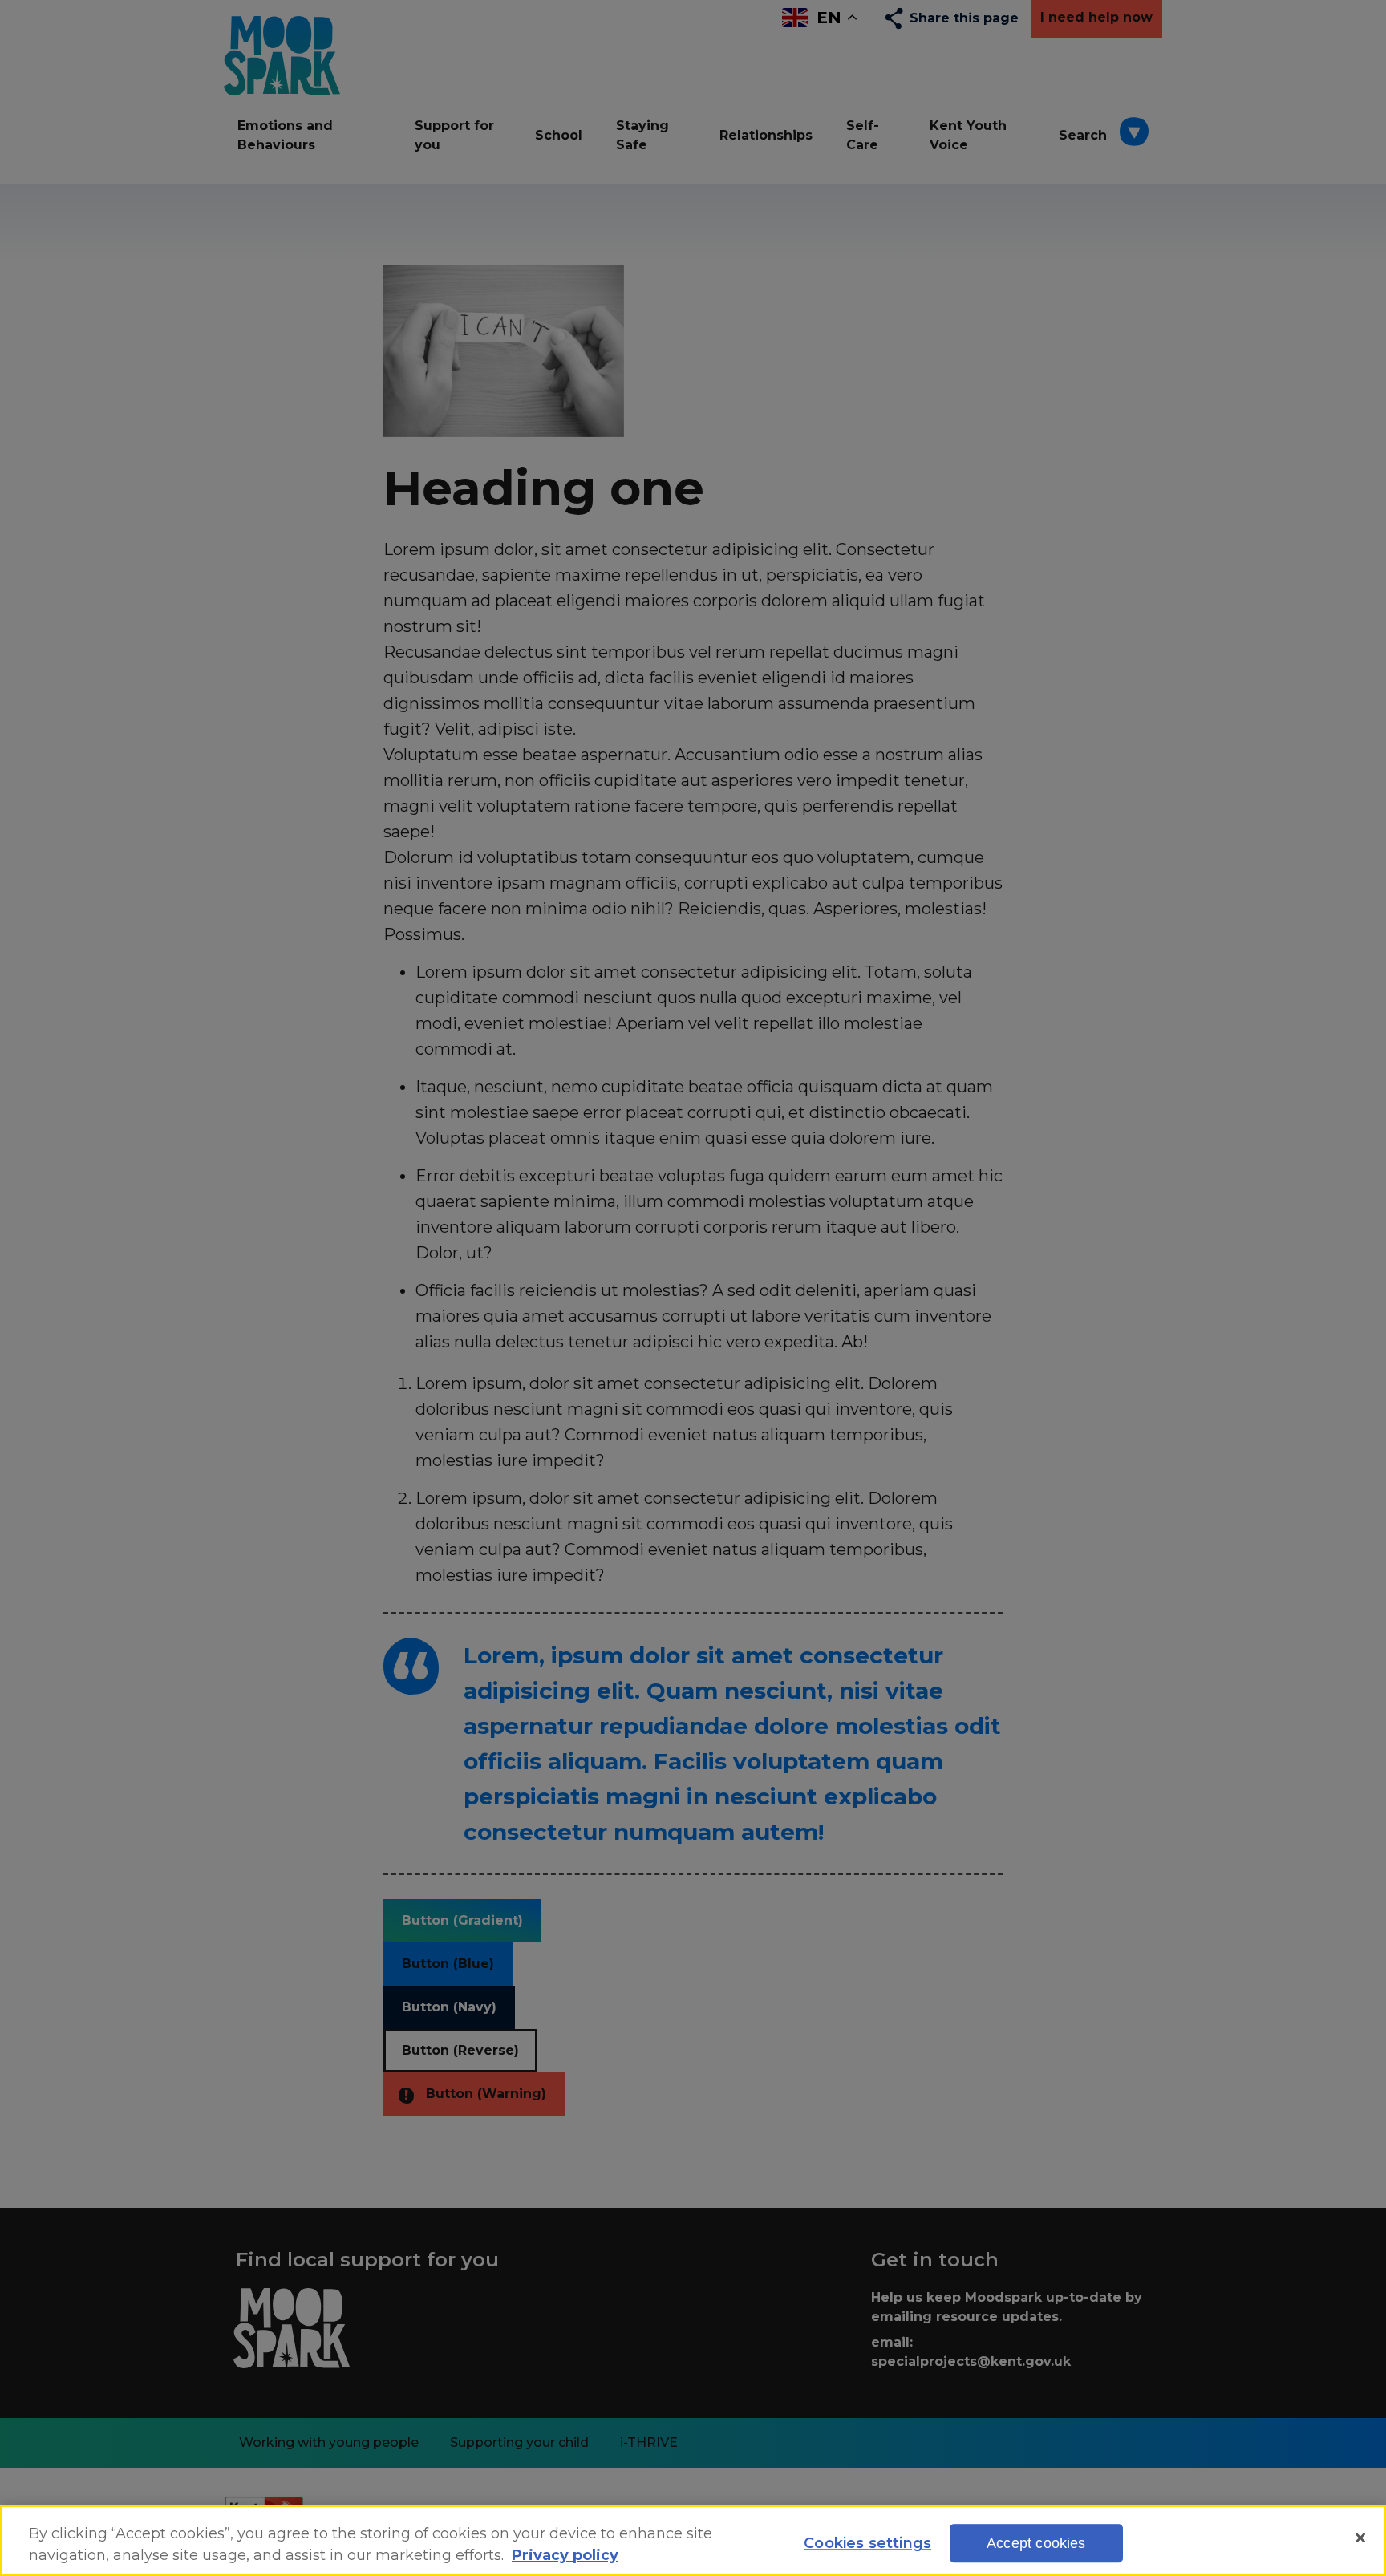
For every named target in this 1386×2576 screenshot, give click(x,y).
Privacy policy (565, 2556)
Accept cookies (1036, 2544)
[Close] (1360, 2538)
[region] (693, 2541)
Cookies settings (867, 2544)
